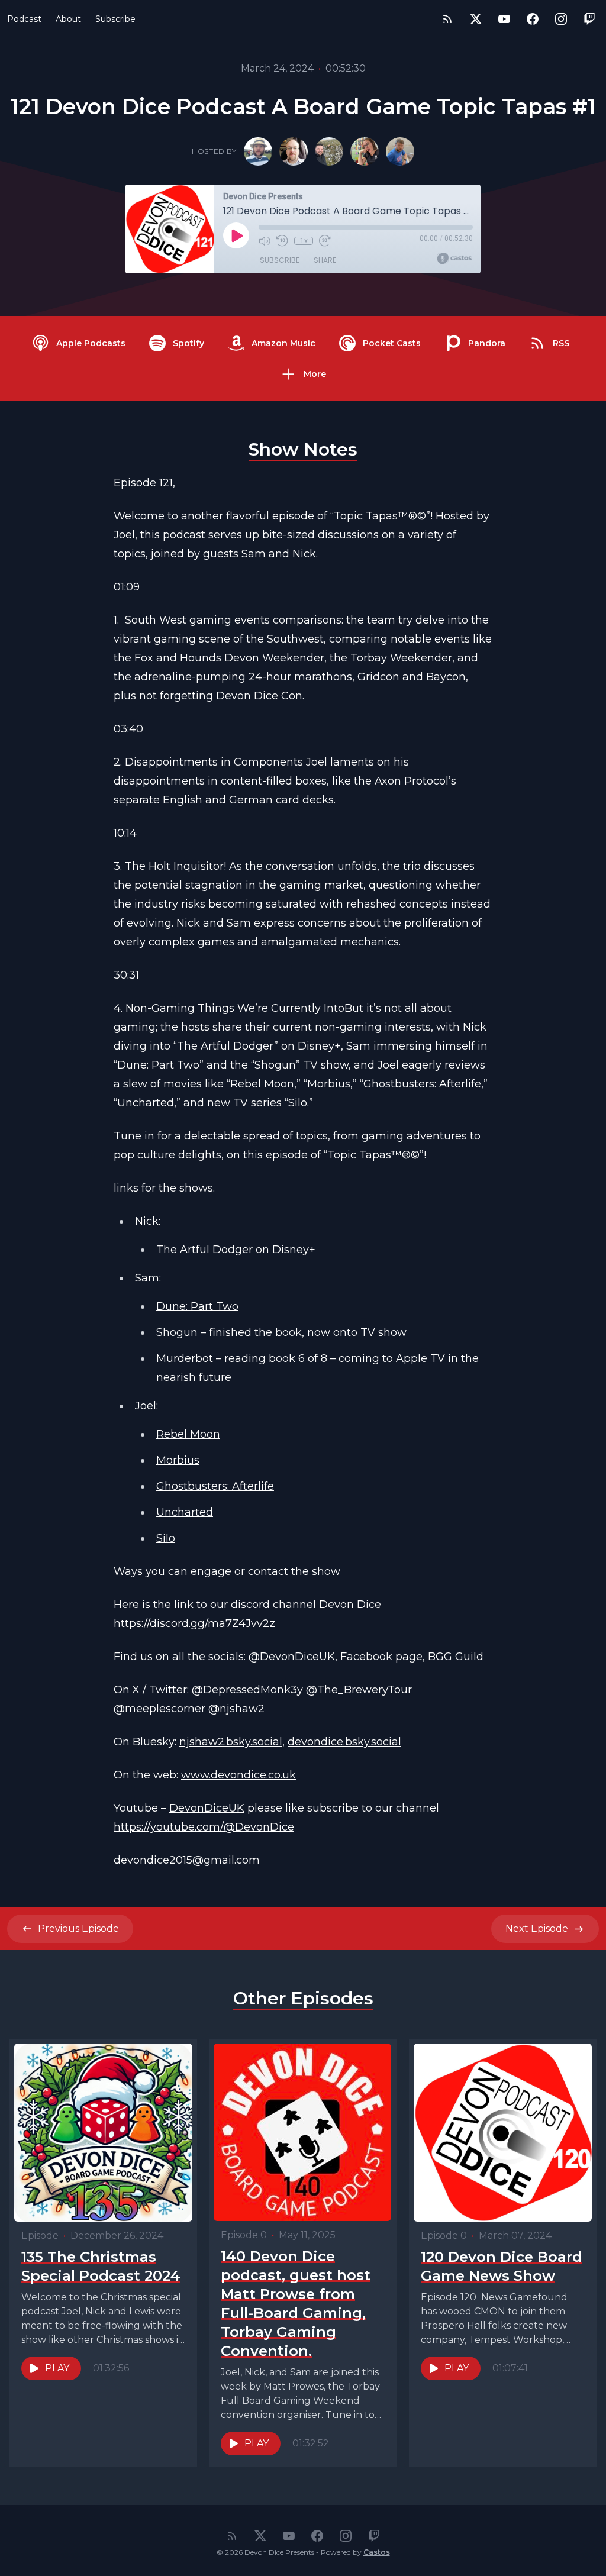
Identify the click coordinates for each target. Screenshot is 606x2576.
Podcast (24, 19)
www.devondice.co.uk (238, 1775)
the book (278, 1332)
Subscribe (115, 19)
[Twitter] (476, 19)
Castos (377, 2552)
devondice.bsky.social (344, 1742)
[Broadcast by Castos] (454, 259)
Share (325, 260)
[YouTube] (504, 19)
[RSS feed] (447, 19)
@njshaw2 (236, 1709)
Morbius (178, 1460)
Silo (166, 1538)
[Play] (236, 235)
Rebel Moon (188, 1434)
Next (537, 1928)
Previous (78, 1928)
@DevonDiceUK (292, 1657)
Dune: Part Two (197, 1306)
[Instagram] (561, 19)
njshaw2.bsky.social (231, 1742)
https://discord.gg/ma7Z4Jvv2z (194, 1623)
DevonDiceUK (207, 1808)
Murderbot (185, 1358)
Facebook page (381, 1657)
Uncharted (185, 1512)
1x (304, 241)
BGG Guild (456, 1657)
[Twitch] (589, 19)
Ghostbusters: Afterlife (215, 1486)
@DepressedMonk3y (247, 1690)
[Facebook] (533, 19)
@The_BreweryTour (359, 1690)
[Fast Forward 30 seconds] (325, 241)
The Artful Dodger (204, 1250)
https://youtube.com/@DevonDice (204, 1827)
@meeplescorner (159, 1709)
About (68, 19)
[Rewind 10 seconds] (282, 241)
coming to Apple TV (392, 1358)
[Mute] (265, 241)
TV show (383, 1332)
